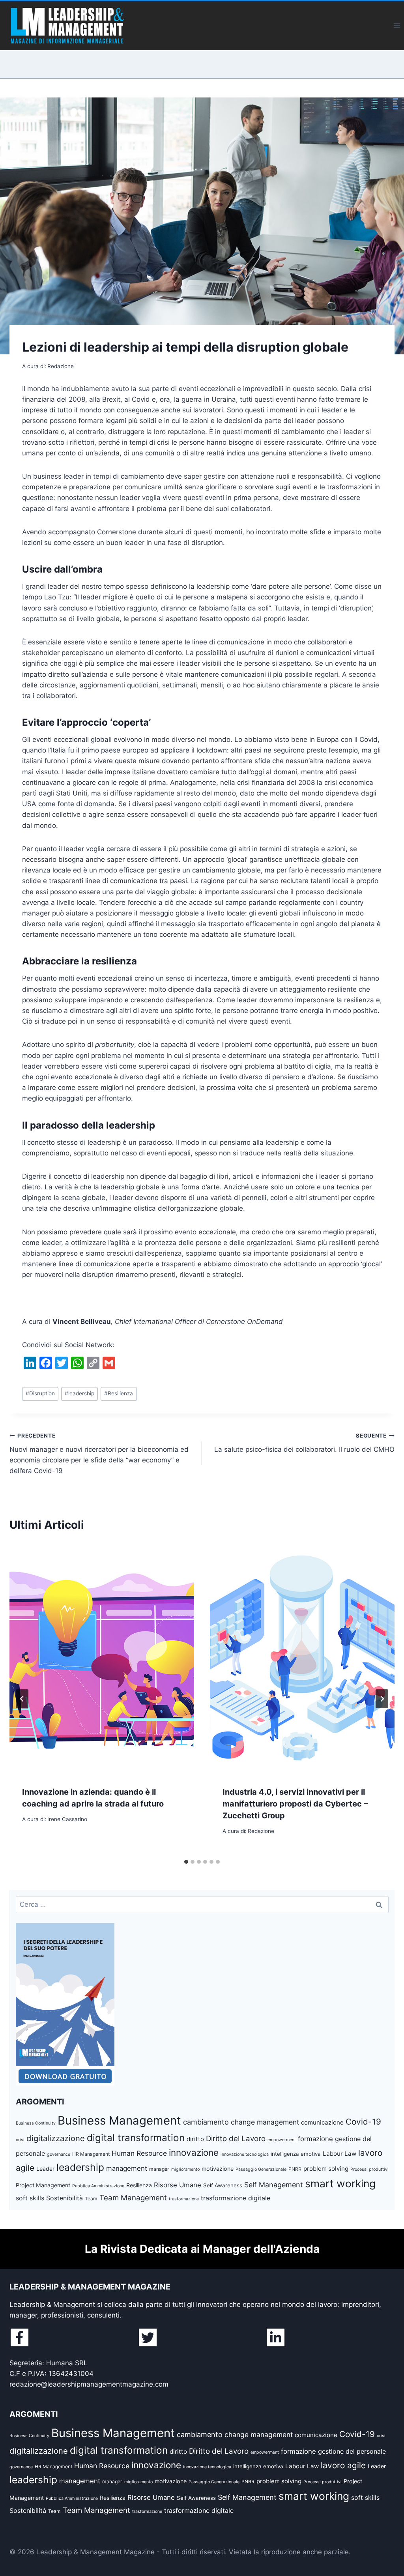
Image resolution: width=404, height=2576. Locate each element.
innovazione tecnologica (245, 2154)
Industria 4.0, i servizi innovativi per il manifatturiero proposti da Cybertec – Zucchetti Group (295, 1804)
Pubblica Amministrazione (98, 2186)
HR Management (91, 2154)
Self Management (274, 2185)
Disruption (40, 1393)
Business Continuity (36, 2123)
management (127, 2168)
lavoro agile (343, 2465)
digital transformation (136, 2138)
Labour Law (339, 2154)
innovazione (194, 2152)
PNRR (295, 2169)
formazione (315, 2139)
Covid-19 (363, 2122)
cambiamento (206, 2122)
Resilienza (119, 1393)
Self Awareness (223, 2185)
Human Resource (139, 2153)
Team (91, 2199)
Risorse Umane (178, 2185)
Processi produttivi (369, 2169)
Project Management (43, 2185)
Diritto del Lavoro (236, 2139)
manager (159, 2169)
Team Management (133, 2198)
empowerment (282, 2140)
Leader (45, 2169)
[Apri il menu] (397, 25)
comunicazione (322, 2122)
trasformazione (184, 2199)
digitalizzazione (56, 2138)
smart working (340, 2183)
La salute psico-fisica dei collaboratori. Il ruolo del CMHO (304, 1443)
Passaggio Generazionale (261, 2169)
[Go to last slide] (22, 1699)
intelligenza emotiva (296, 2154)
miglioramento (185, 2169)
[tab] (186, 1862)
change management (265, 2122)
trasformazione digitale (236, 2198)
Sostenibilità (65, 2198)
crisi (20, 2140)
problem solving (326, 2169)
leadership (79, 1393)
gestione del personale (352, 2451)
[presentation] (102, 1658)
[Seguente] (382, 1699)
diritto (195, 2139)
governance (59, 2154)
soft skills (30, 2198)
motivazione (218, 2169)
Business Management (119, 2120)
